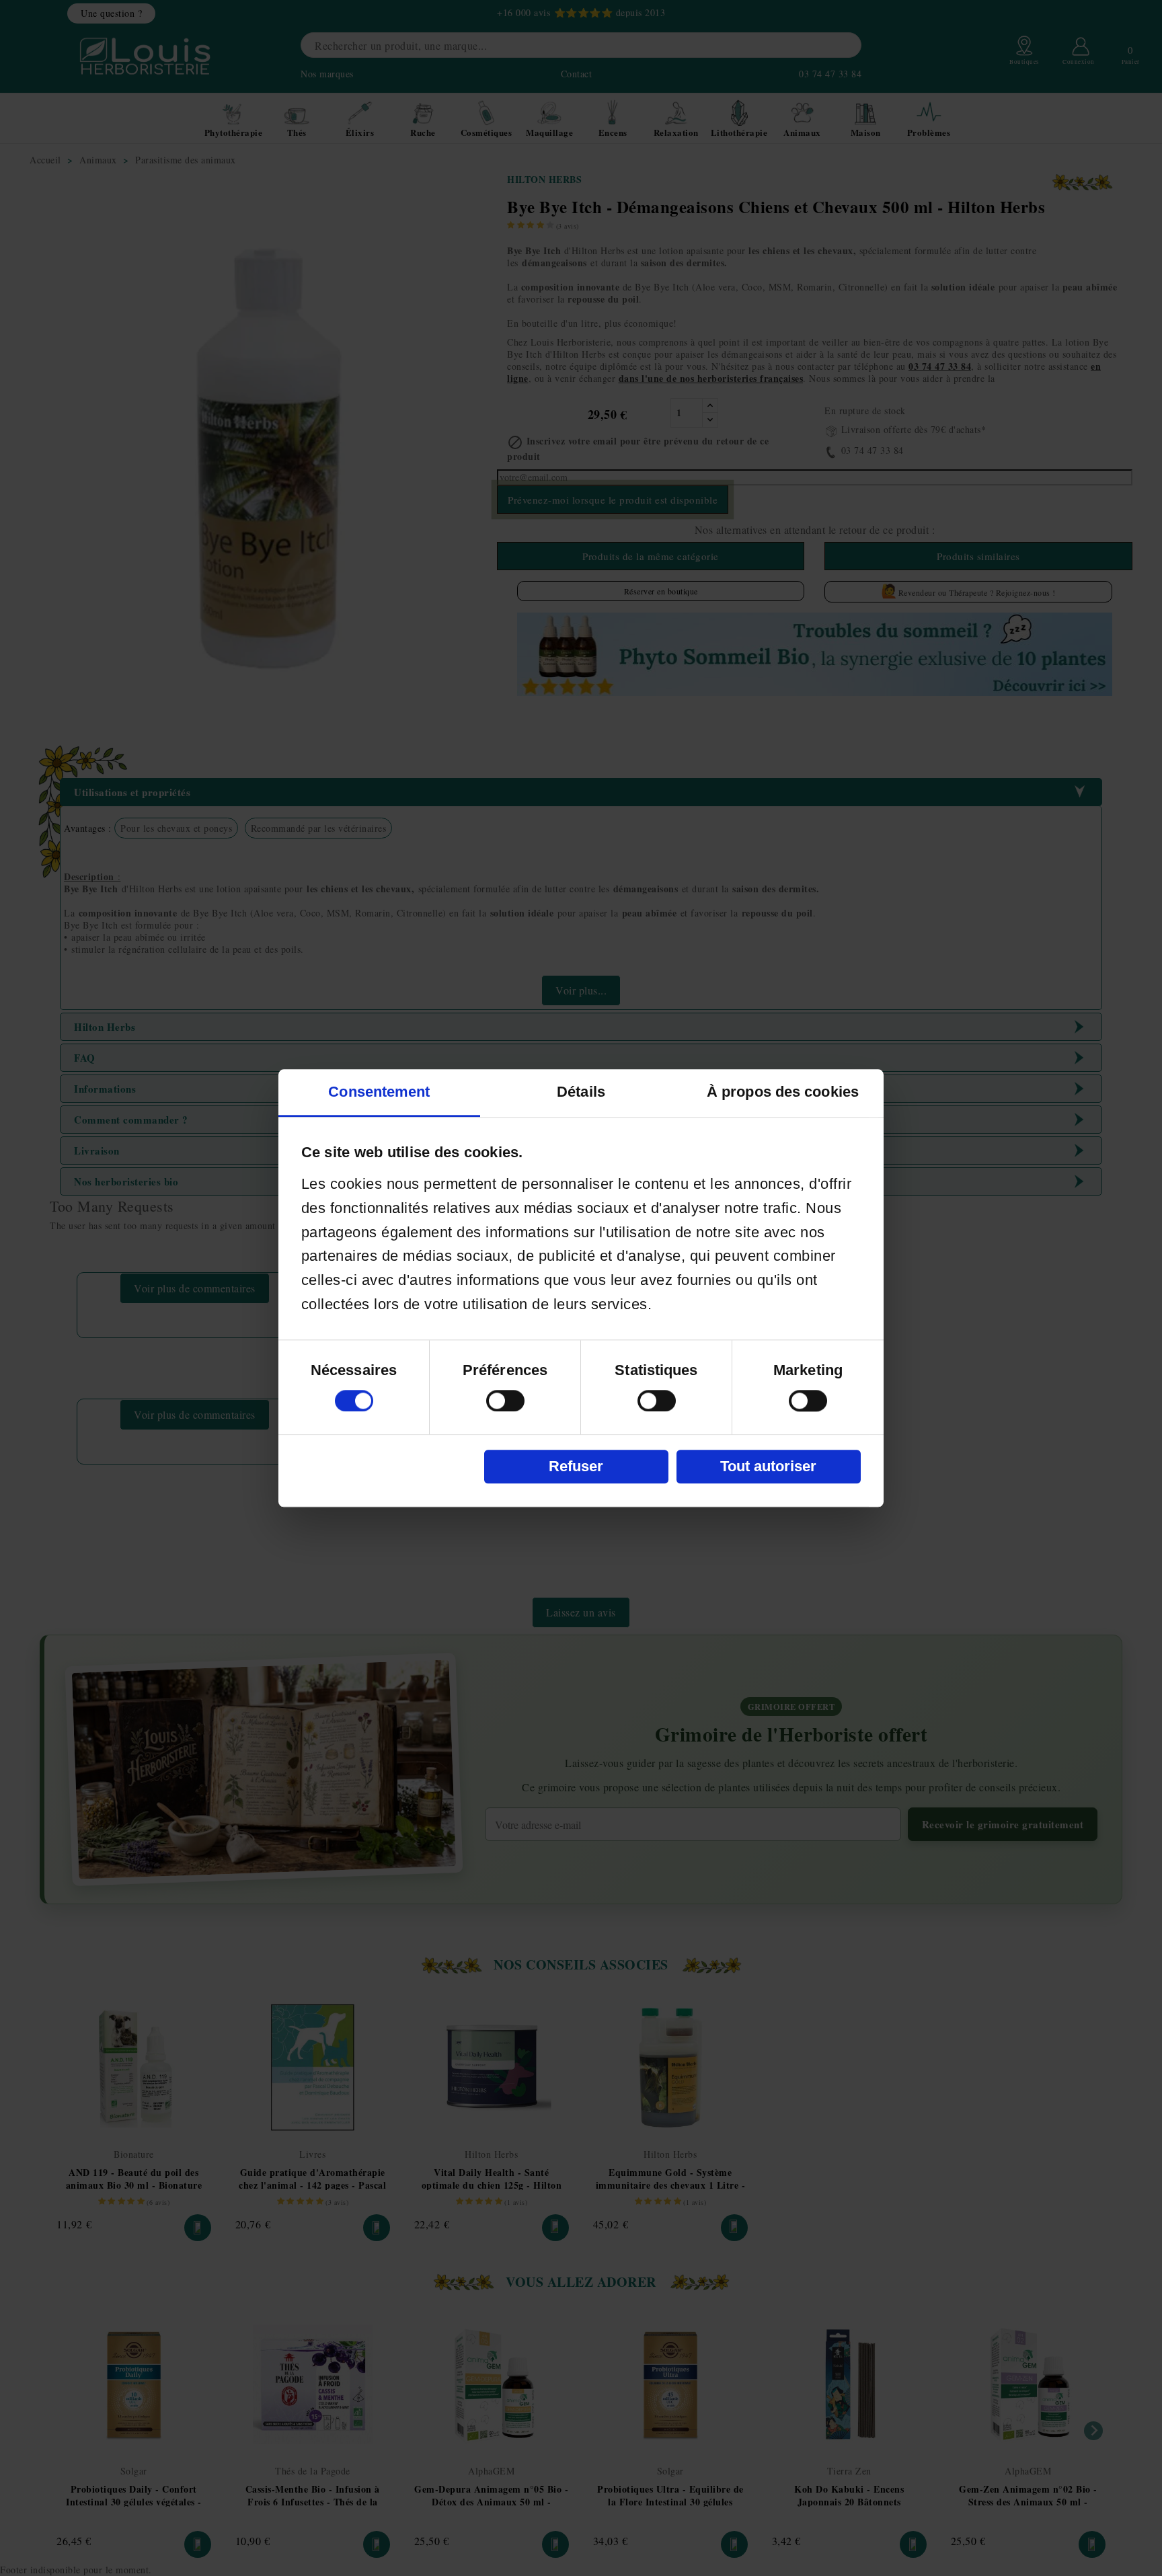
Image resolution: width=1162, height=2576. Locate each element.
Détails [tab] (581, 1092)
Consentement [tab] (379, 1092)
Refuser (576, 1466)
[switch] (505, 1401)
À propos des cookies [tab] (783, 1092)
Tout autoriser (768, 1466)
